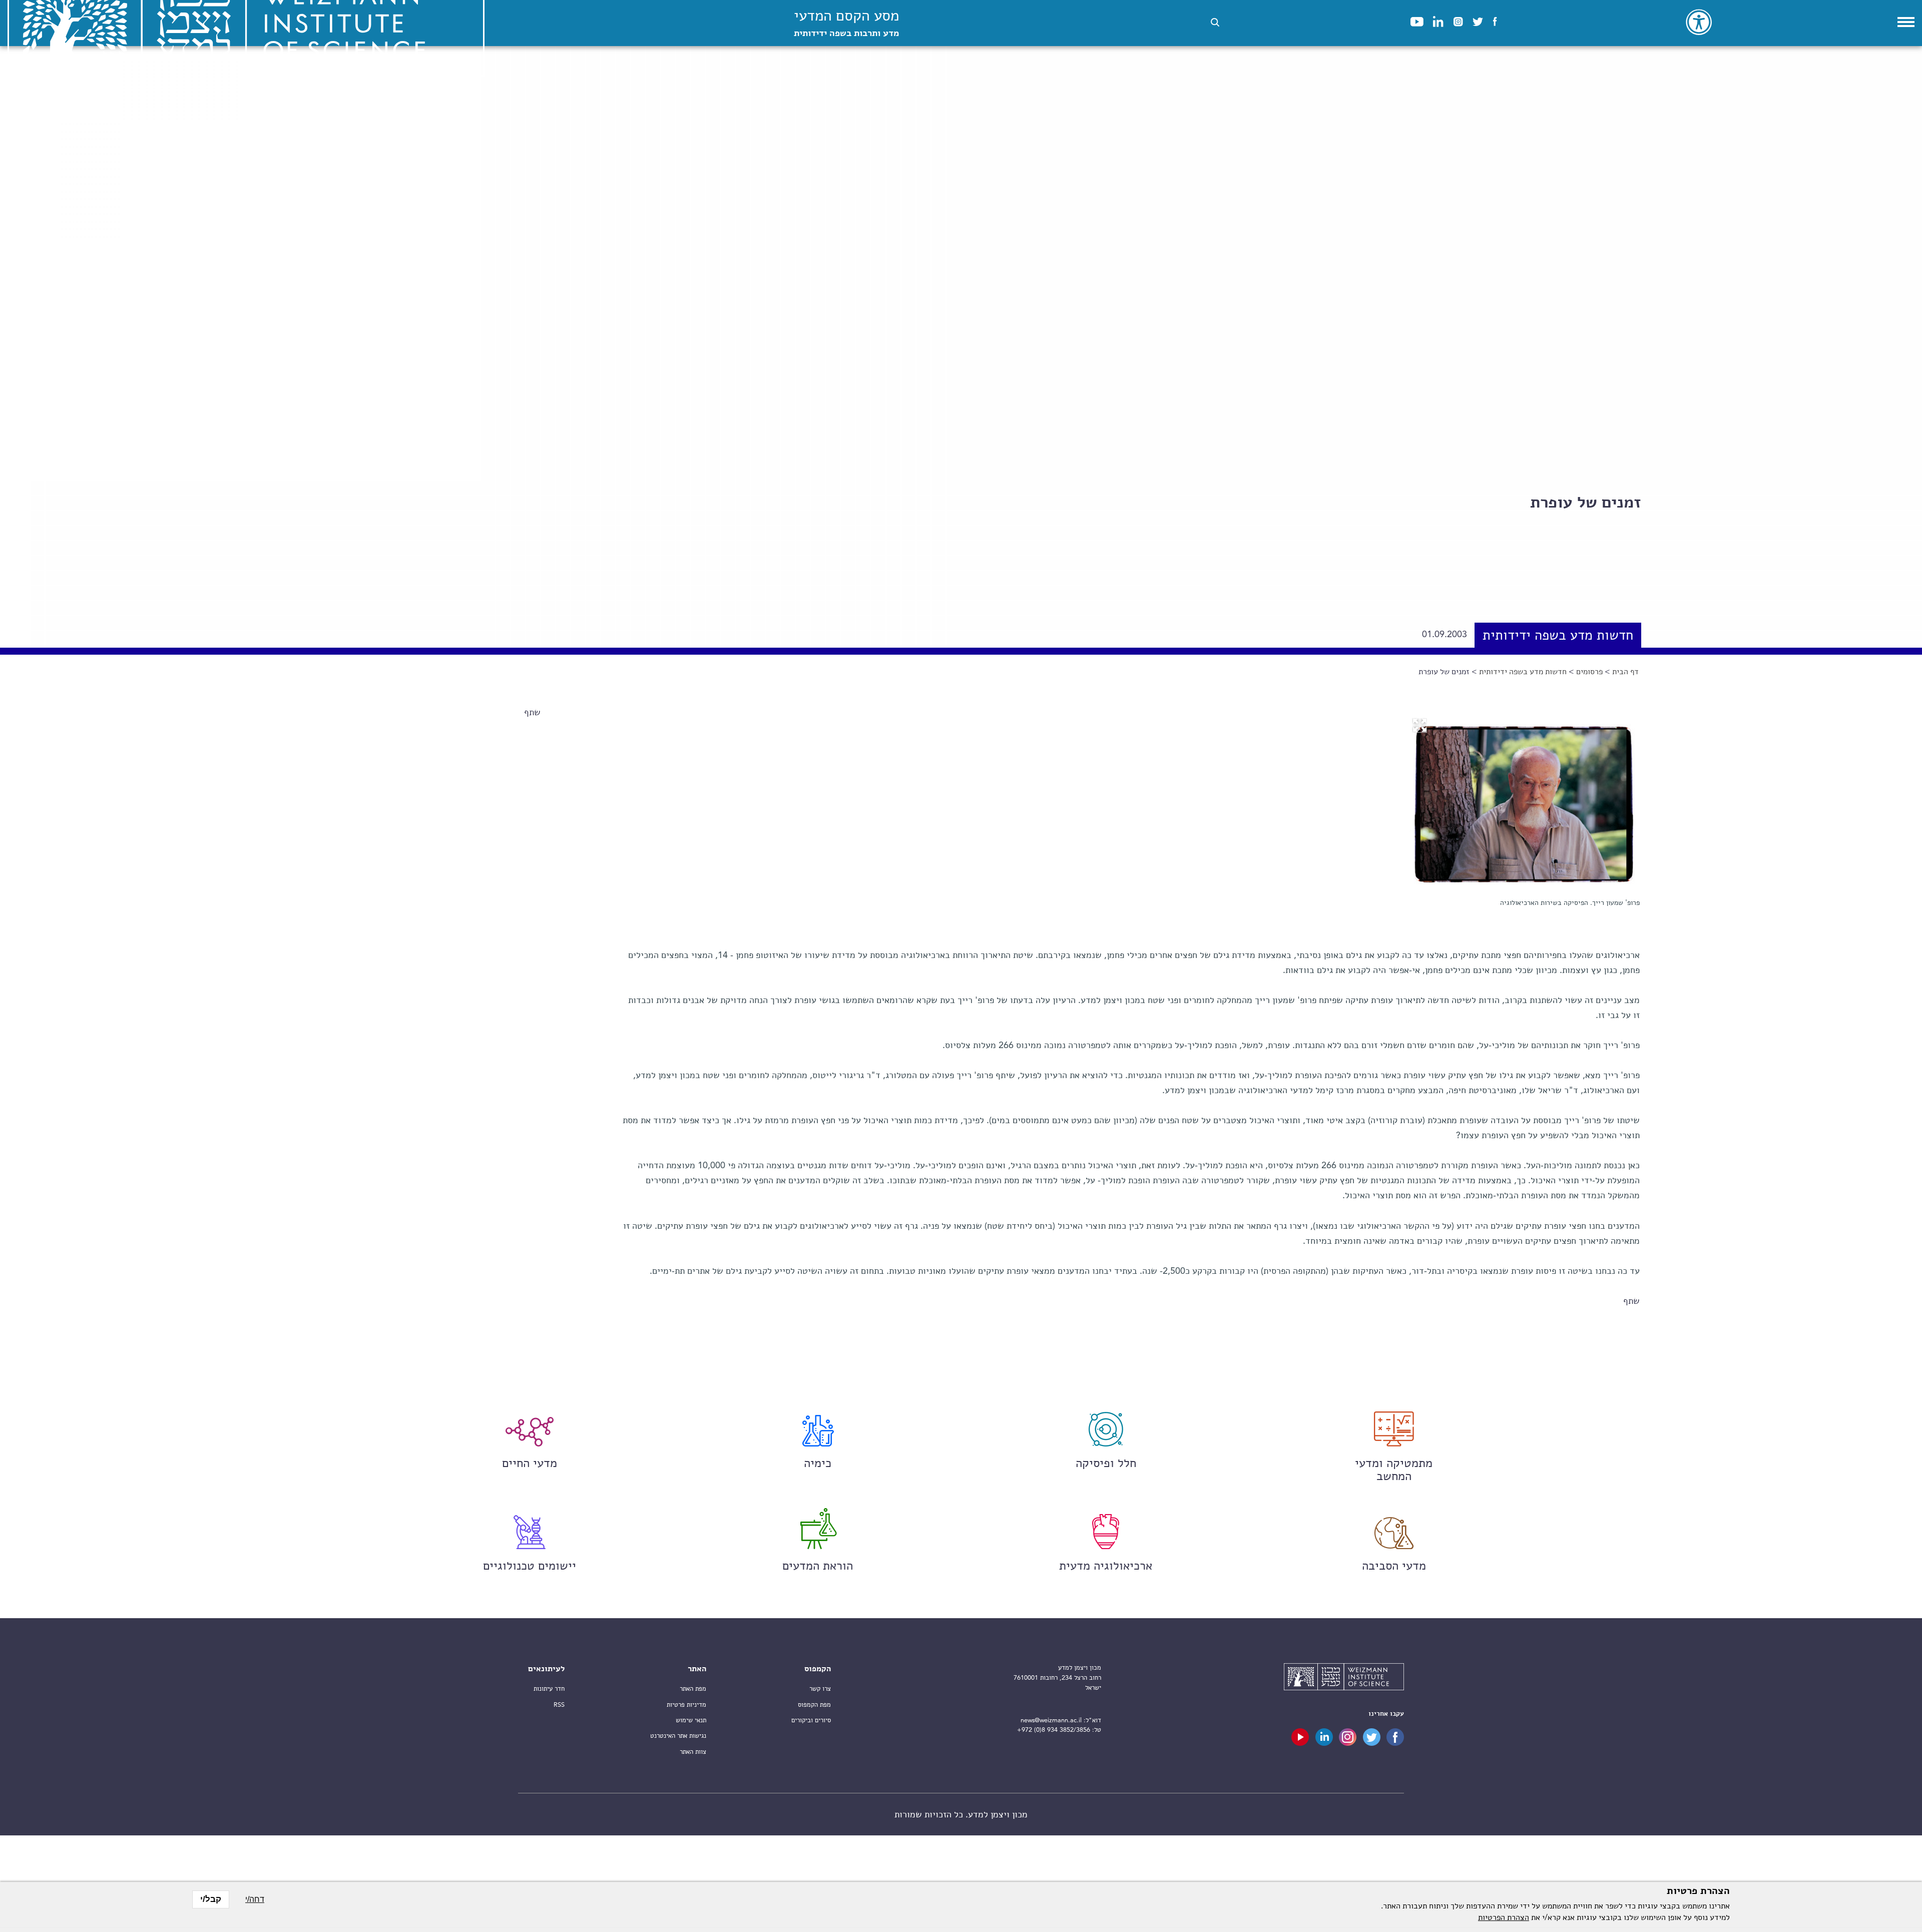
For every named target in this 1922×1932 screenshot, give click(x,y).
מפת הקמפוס (814, 1705)
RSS (559, 1705)
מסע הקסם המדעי (846, 24)
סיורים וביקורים (811, 1721)
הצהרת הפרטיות (1504, 1918)
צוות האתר (693, 1752)
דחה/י (255, 1899)
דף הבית (1625, 672)
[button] (1215, 22)
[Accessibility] (1699, 22)
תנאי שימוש (691, 1721)
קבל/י (211, 1899)
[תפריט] (1906, 22)
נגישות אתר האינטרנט (678, 1736)
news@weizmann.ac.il (1051, 1721)
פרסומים (1589, 672)
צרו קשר (820, 1689)
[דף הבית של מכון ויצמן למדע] (1344, 1678)
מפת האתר (693, 1689)
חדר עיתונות (549, 1689)
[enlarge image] (1419, 725)
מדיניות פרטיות (686, 1705)
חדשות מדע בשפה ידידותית (1523, 672)
